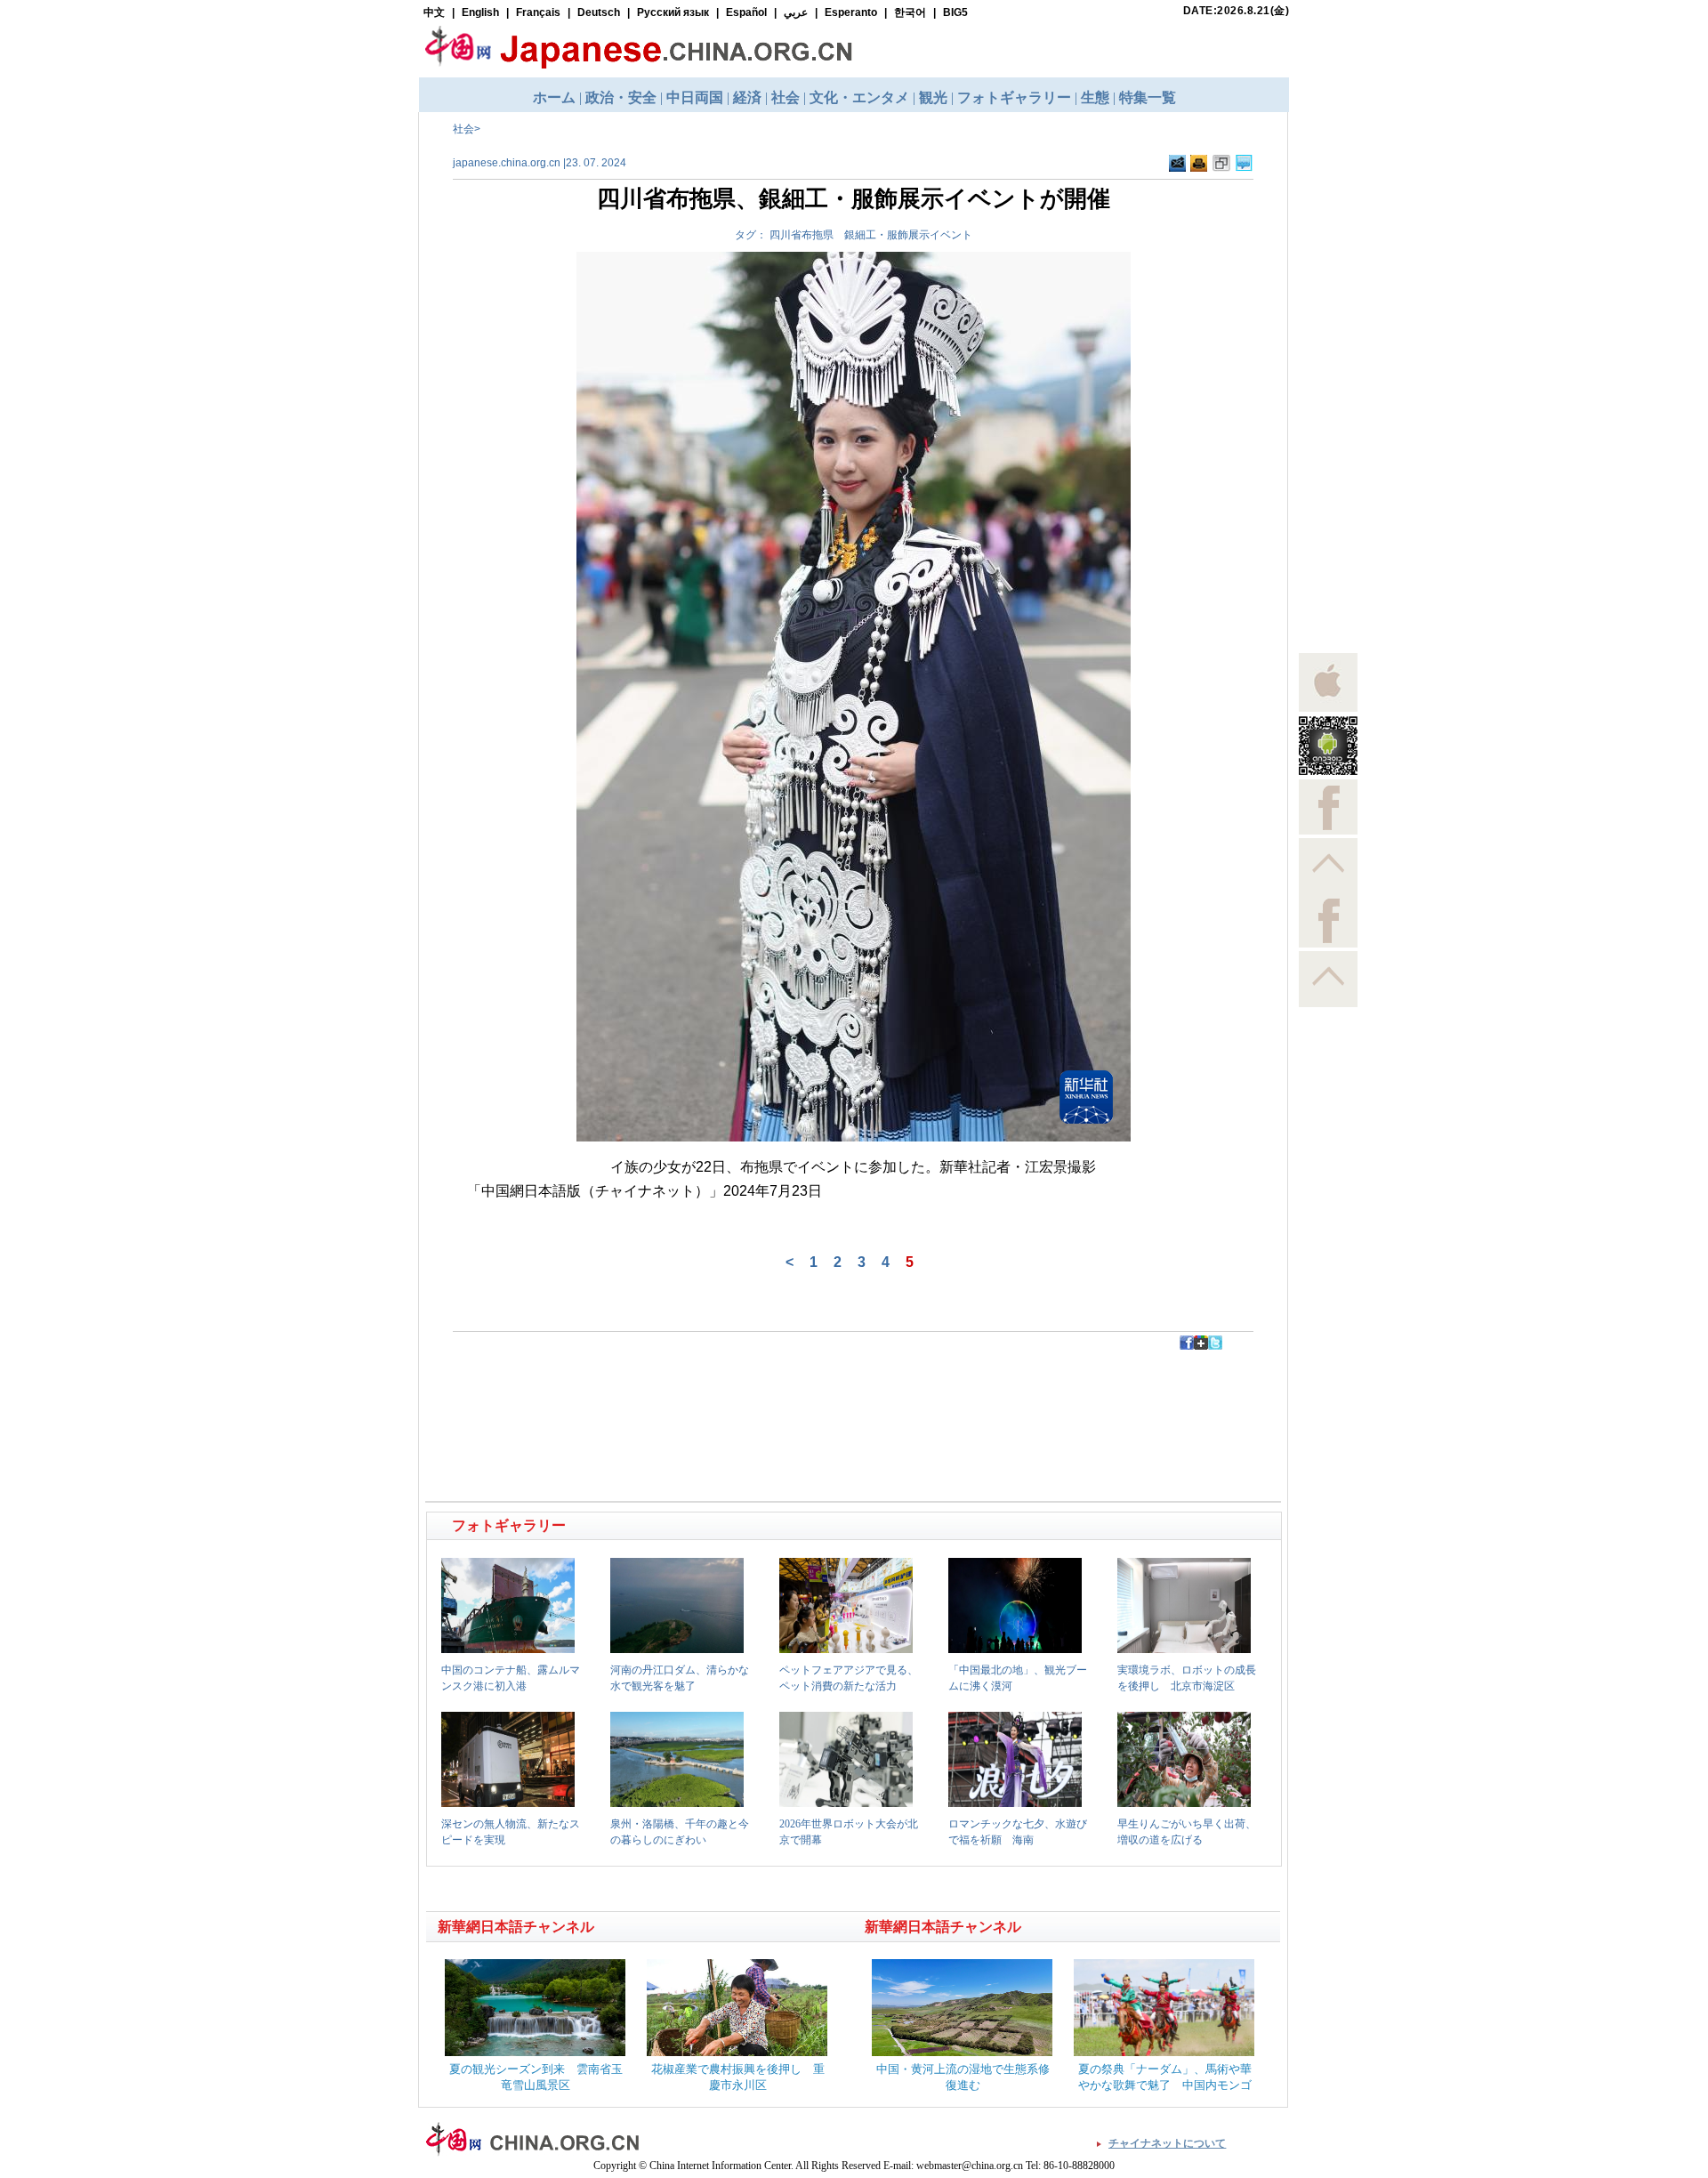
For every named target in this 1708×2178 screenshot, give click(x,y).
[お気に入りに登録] (1221, 164)
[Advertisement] (641, 1390)
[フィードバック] (1177, 164)
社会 (463, 129)
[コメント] (1244, 164)
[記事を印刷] (1199, 164)
